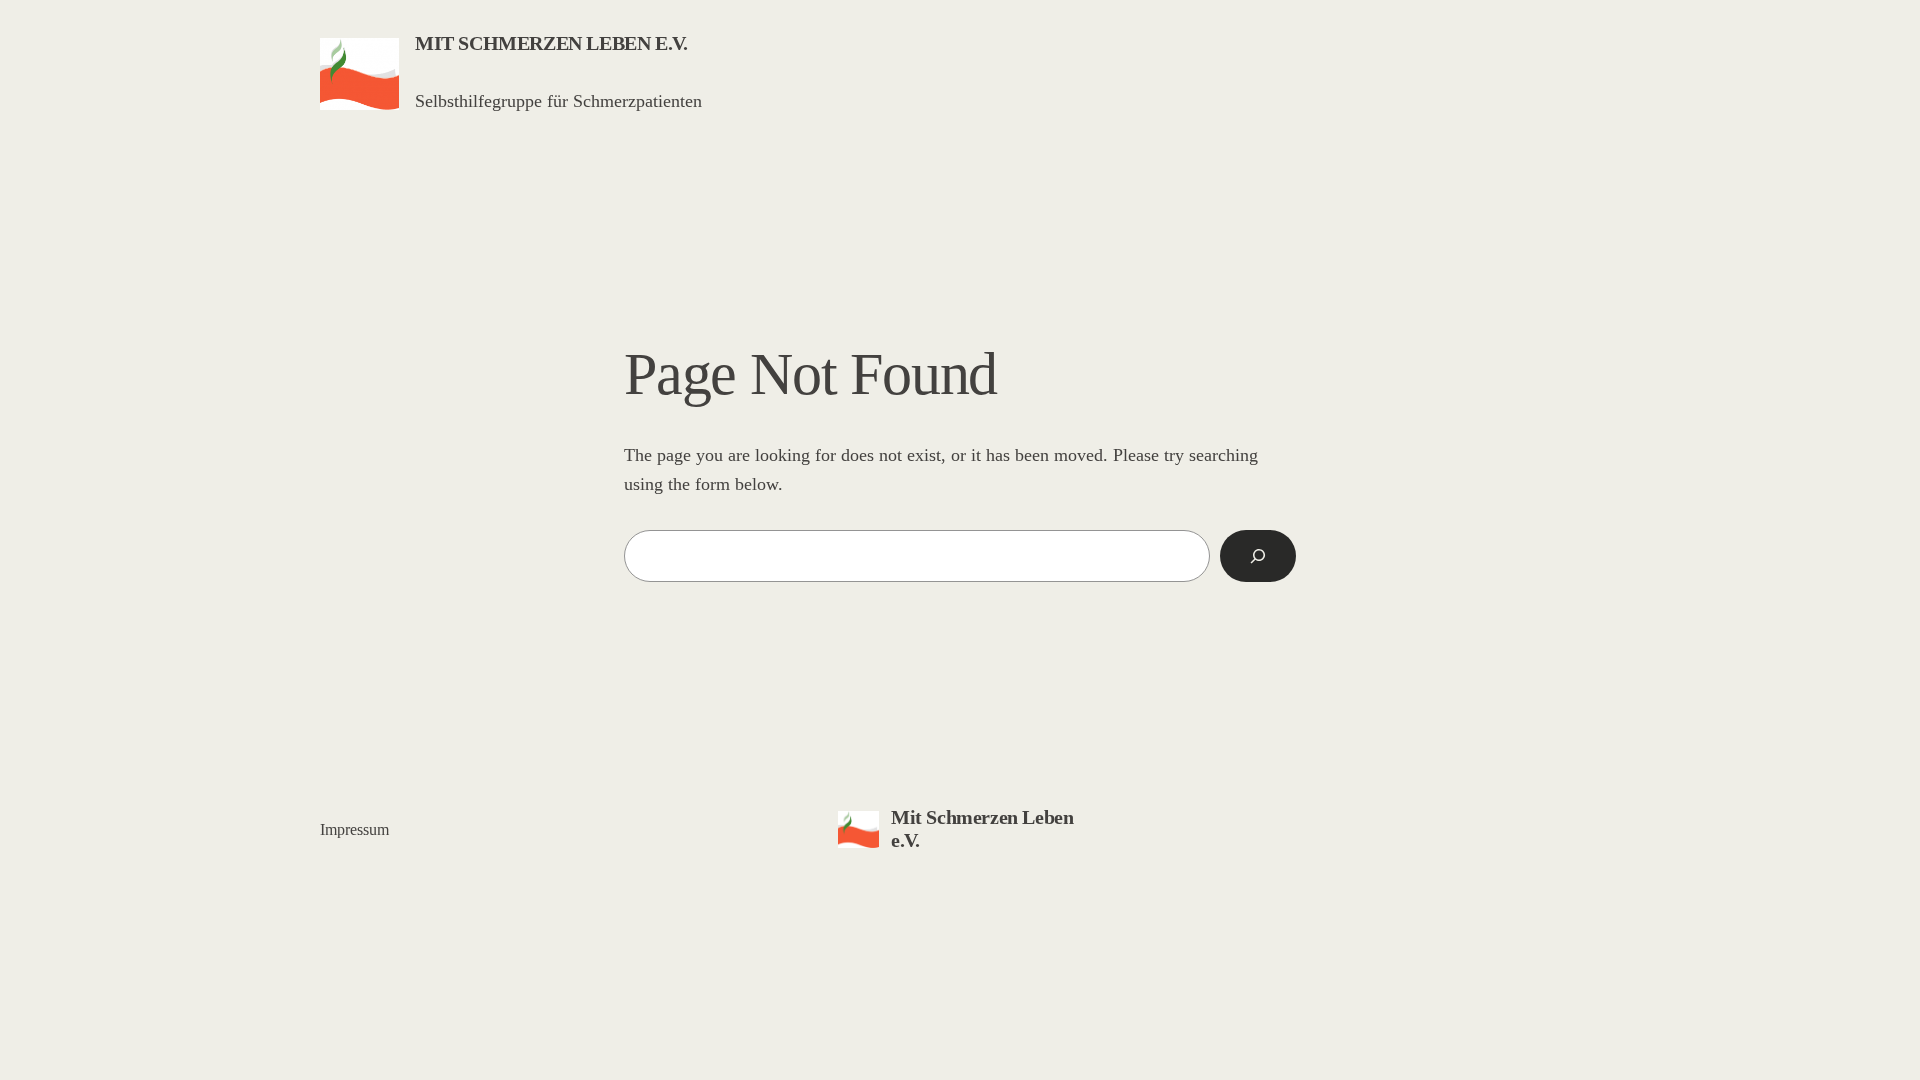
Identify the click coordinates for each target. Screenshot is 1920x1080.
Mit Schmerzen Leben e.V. (551, 43)
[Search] (1258, 556)
